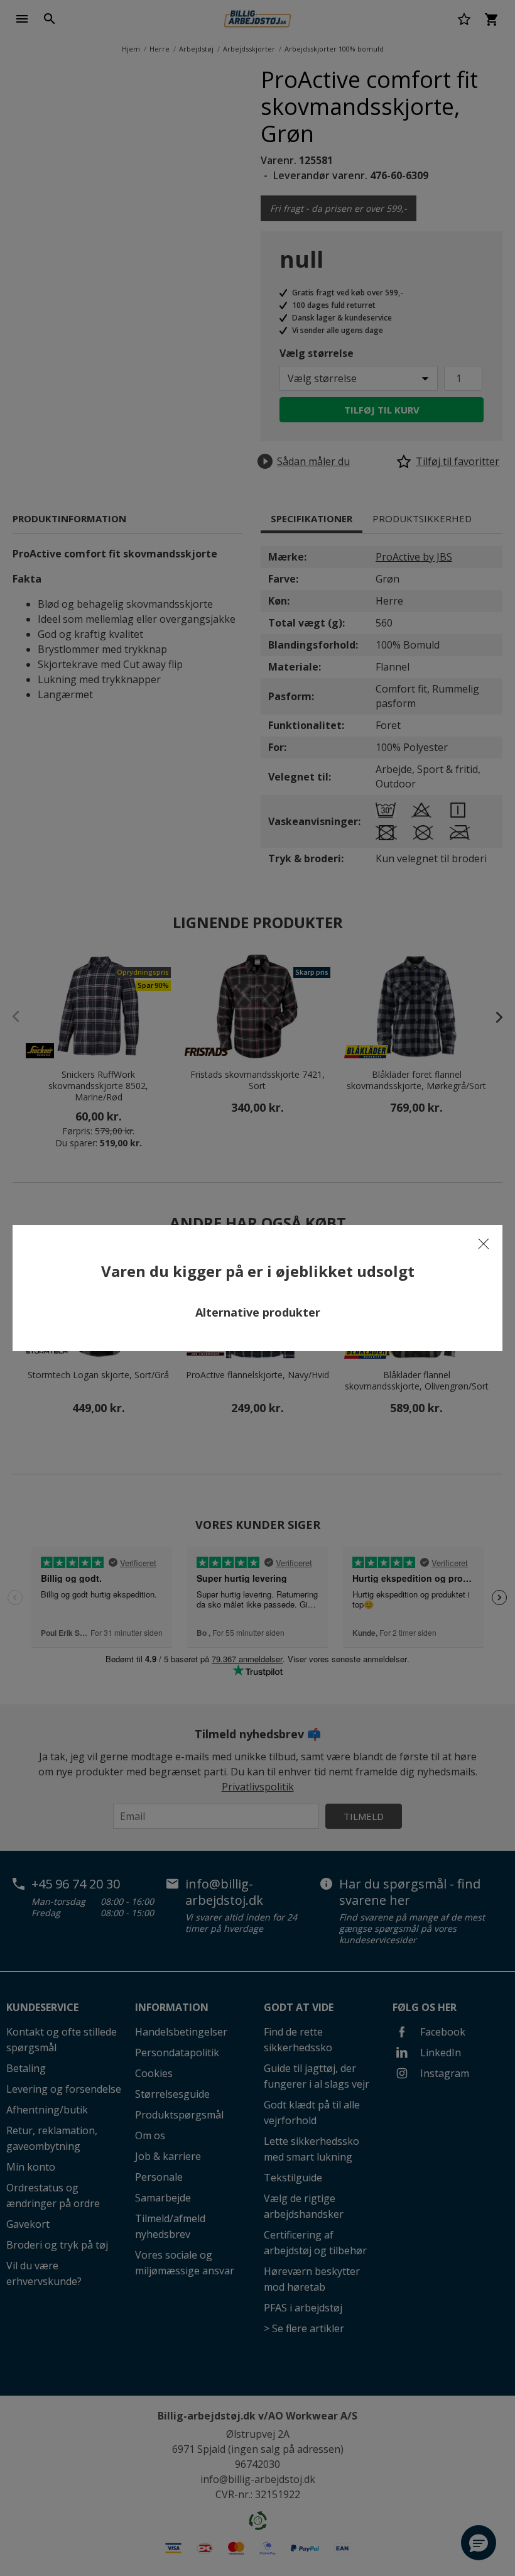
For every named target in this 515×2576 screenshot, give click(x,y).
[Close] (484, 1244)
